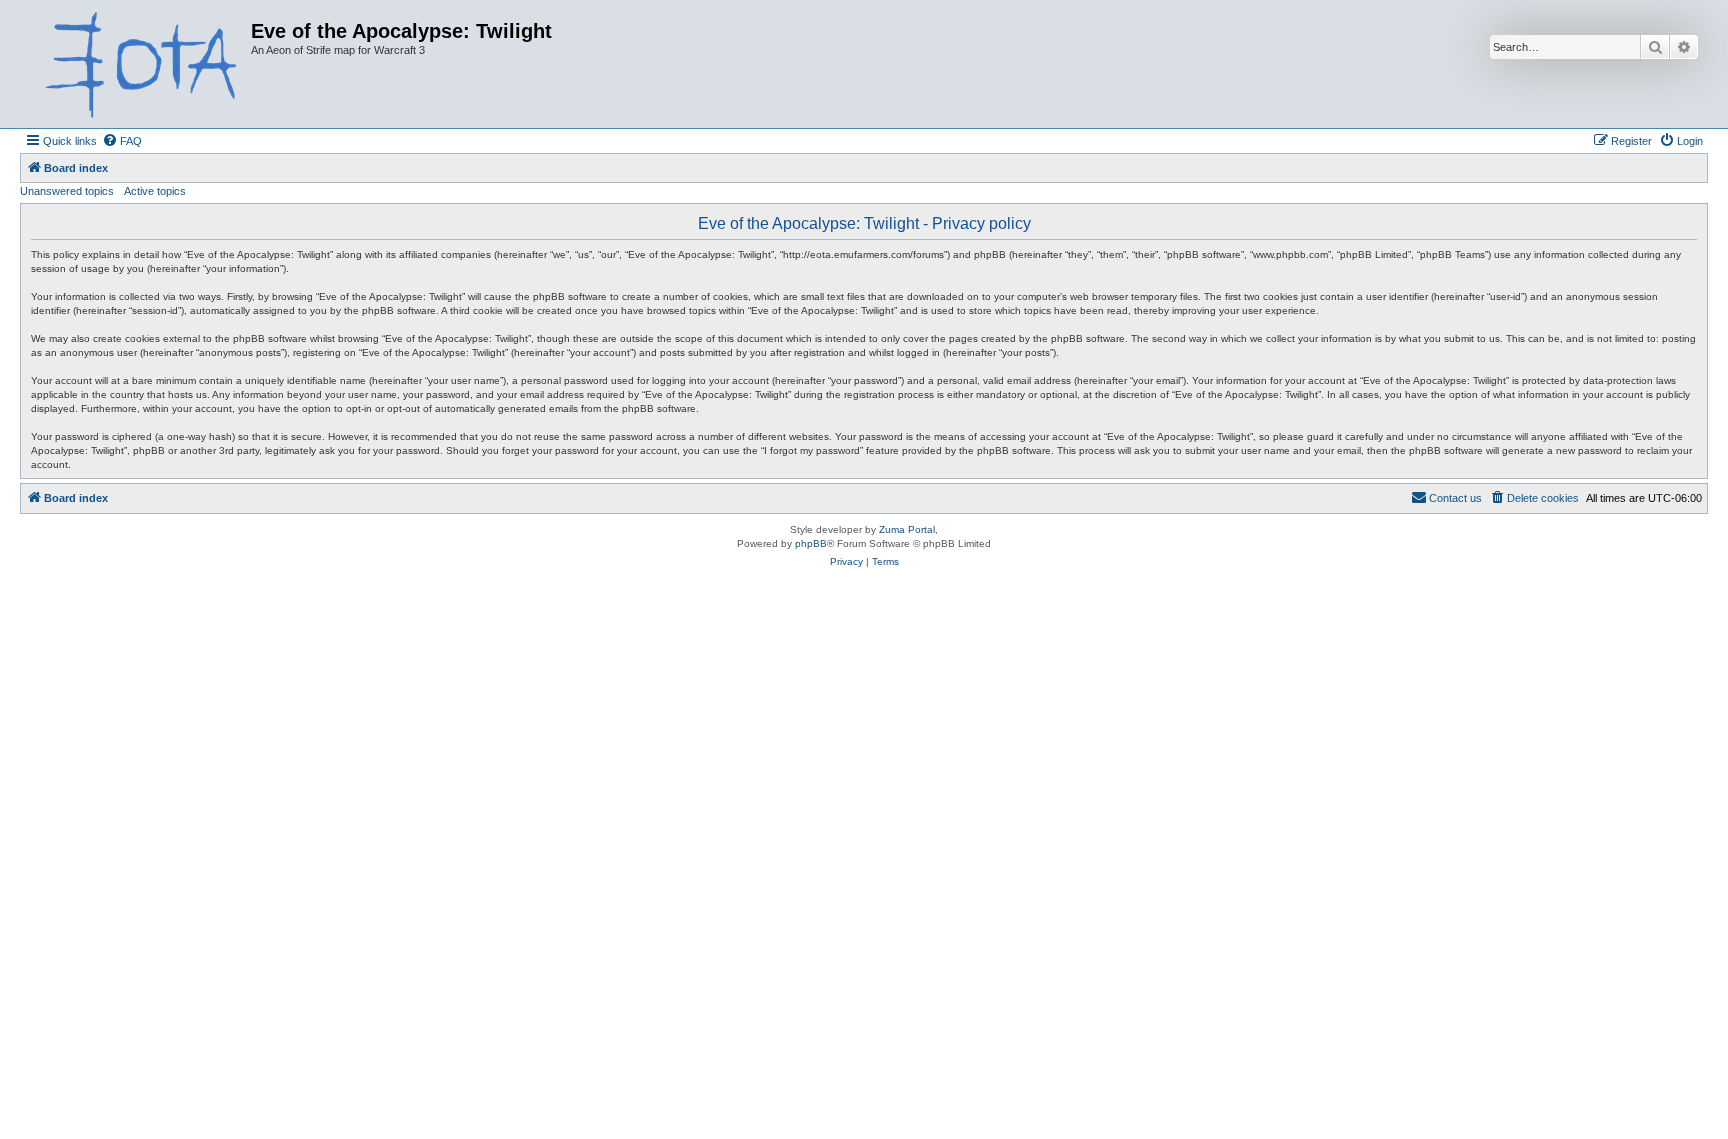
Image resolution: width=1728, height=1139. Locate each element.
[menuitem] (122, 141)
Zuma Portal (907, 529)
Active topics (155, 191)
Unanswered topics (67, 191)
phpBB (811, 543)
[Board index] (138, 64)
